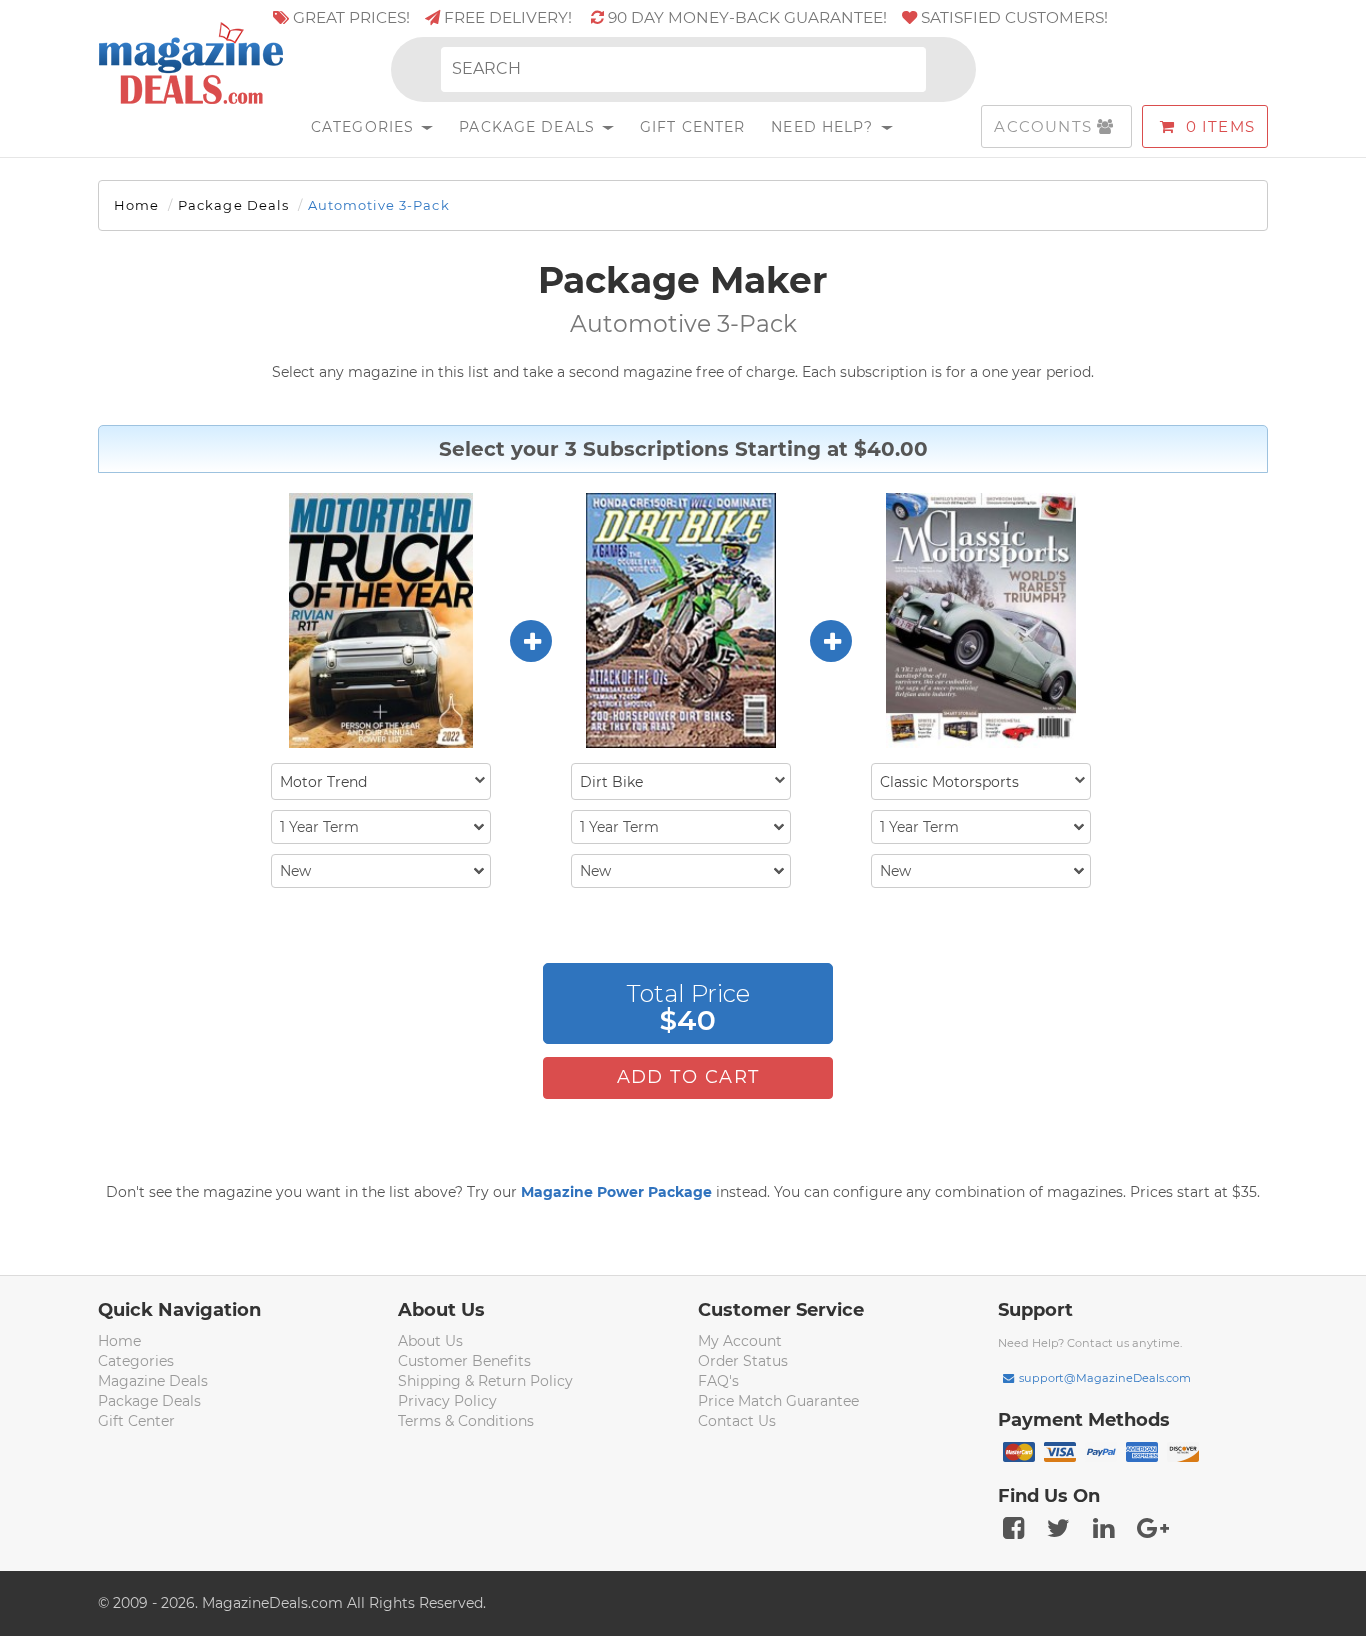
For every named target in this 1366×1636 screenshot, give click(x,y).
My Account (740, 1341)
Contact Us (737, 1421)
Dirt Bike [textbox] (611, 782)
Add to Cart (688, 1077)
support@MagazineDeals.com (1105, 1378)
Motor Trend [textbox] (323, 782)
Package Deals (529, 127)
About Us (430, 1341)
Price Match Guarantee (778, 1401)
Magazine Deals (153, 1381)
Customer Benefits (464, 1361)
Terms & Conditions (466, 1421)
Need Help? (824, 127)
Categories (365, 127)
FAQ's (718, 1381)
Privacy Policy (447, 1401)
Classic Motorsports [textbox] (949, 782)
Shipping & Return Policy (485, 1381)
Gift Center (692, 127)
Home (136, 205)
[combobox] (381, 781)
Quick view (383, 622)
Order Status (743, 1361)
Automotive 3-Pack (379, 205)
